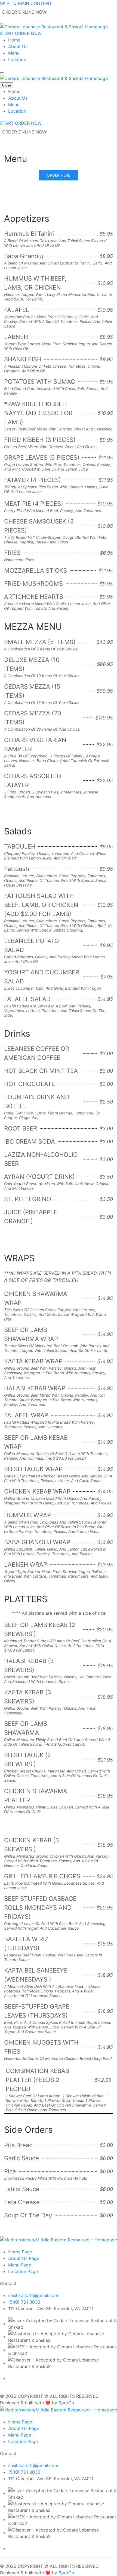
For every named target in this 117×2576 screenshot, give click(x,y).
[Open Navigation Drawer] (2, 73)
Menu (14, 53)
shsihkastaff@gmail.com (33, 2295)
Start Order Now (21, 33)
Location (17, 60)
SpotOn (66, 2403)
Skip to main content (26, 3)
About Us (18, 46)
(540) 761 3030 (24, 2302)
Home (14, 40)
